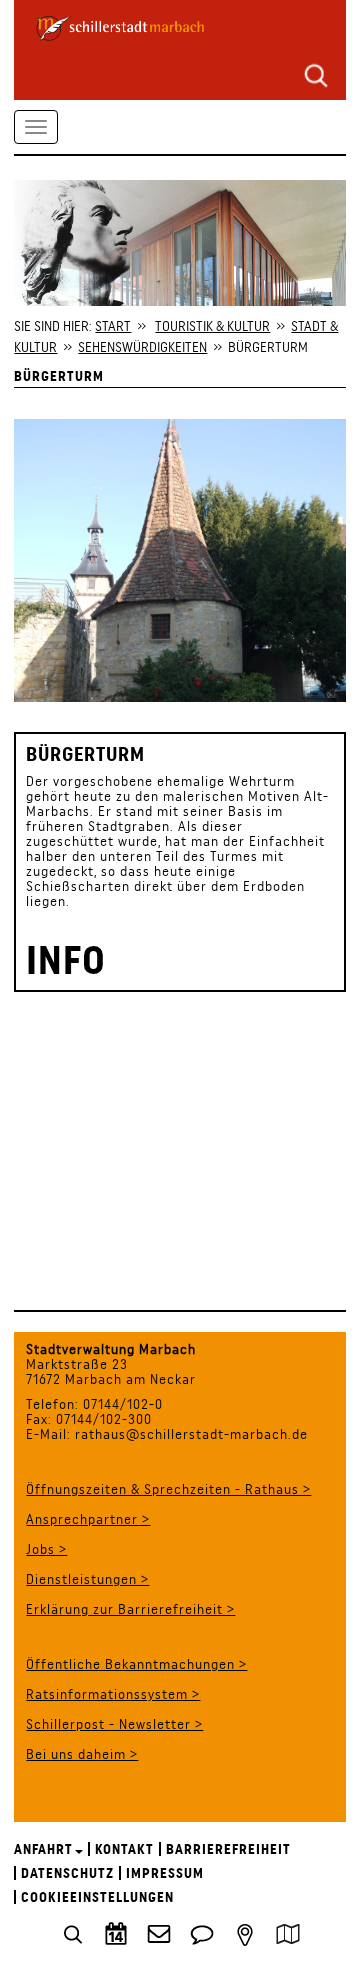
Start (113, 326)
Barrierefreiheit (228, 1849)
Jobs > (46, 1549)
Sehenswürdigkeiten (142, 347)
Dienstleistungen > (87, 1579)
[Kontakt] (202, 1933)
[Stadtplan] (288, 1933)
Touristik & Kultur (212, 326)
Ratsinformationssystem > (113, 1694)
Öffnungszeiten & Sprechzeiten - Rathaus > (168, 1489)
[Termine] (116, 1933)
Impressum (165, 1873)
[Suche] (316, 74)
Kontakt (124, 1849)
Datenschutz (67, 1873)
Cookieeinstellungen (97, 1897)
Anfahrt (43, 1849)
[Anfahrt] (245, 1933)
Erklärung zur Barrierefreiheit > (130, 1609)
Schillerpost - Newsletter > (114, 1724)
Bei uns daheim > (82, 1754)
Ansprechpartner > (88, 1519)
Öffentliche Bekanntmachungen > (136, 1664)
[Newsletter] (159, 1933)
